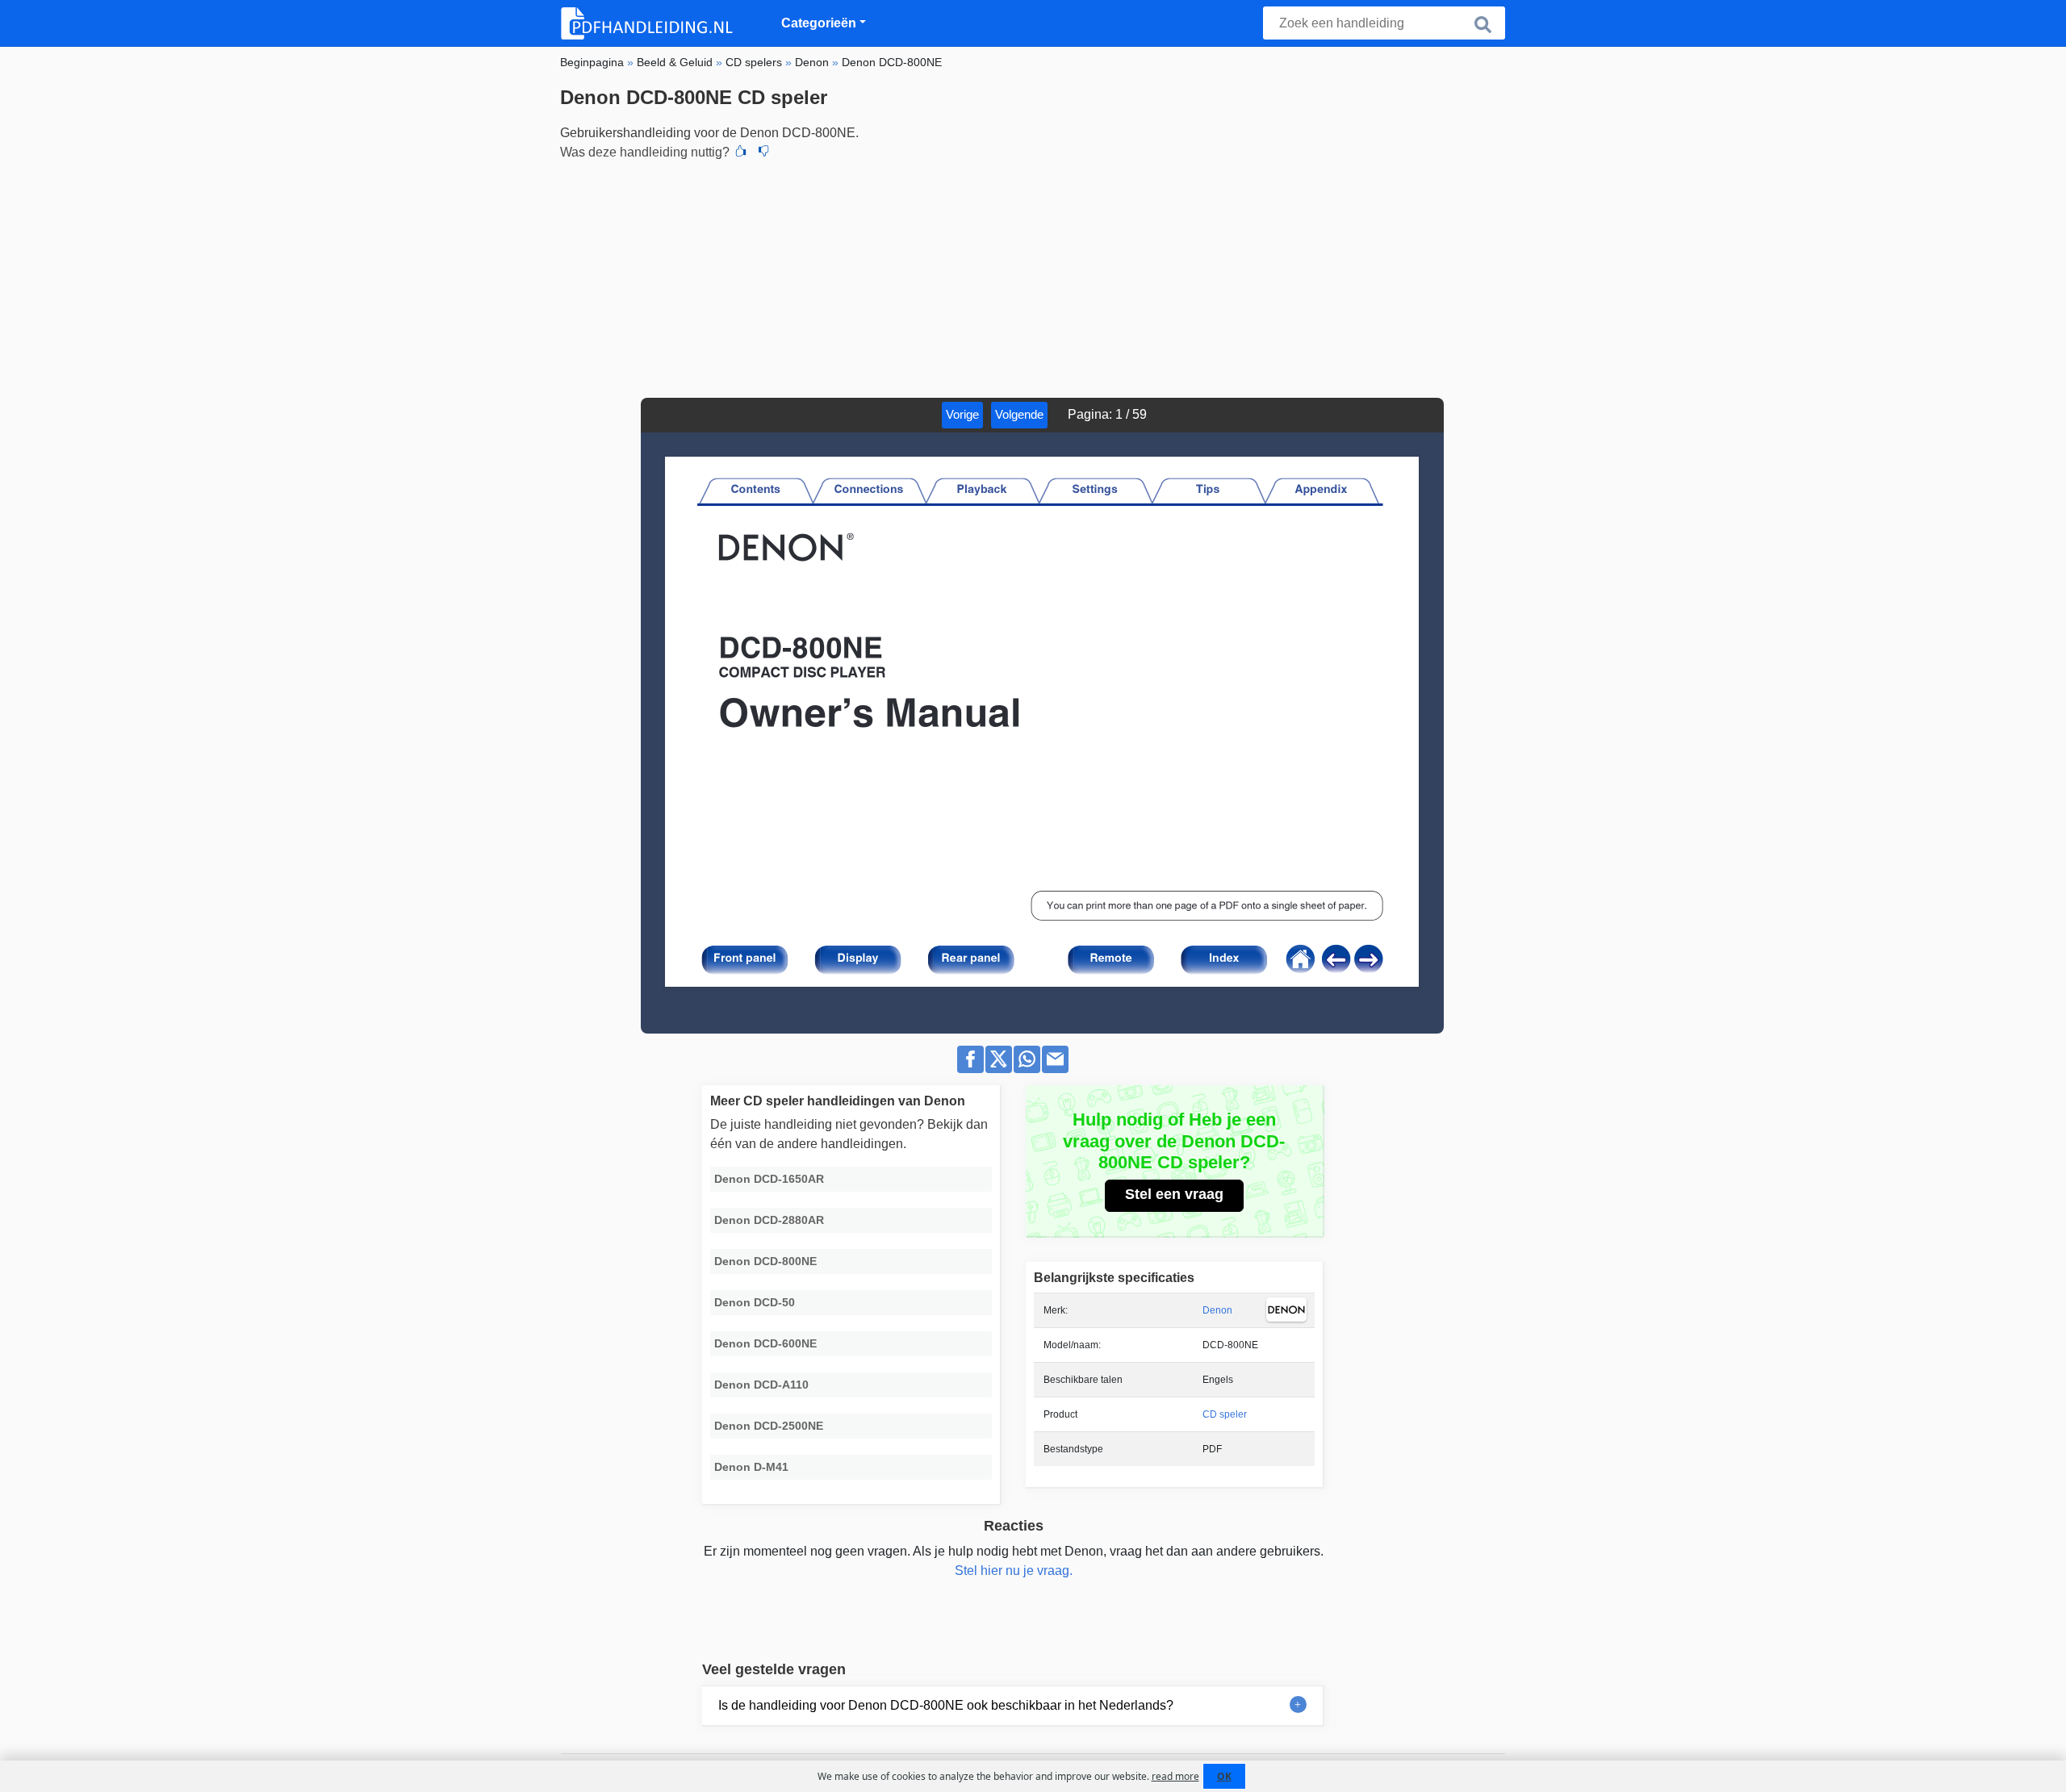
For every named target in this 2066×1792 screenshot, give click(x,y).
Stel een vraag (1174, 1194)
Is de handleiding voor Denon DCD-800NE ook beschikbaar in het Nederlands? (946, 1705)
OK (1224, 1776)
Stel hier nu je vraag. (1014, 1571)
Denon (1217, 1310)
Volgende (1019, 414)
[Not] (763, 152)
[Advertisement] (1033, 277)
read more (1175, 1776)
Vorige (962, 414)
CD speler (1225, 1414)
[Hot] (741, 152)
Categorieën (819, 23)
